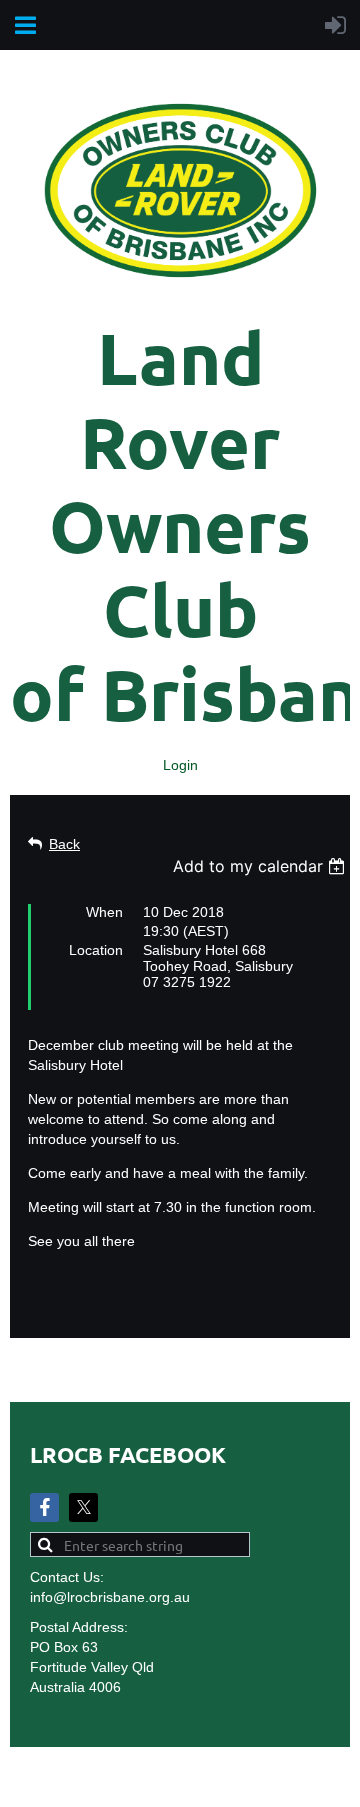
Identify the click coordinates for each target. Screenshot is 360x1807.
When (104, 912)
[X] (83, 1507)
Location (96, 950)
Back (64, 844)
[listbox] (261, 866)
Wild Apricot (170, 1782)
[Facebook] (44, 1507)
